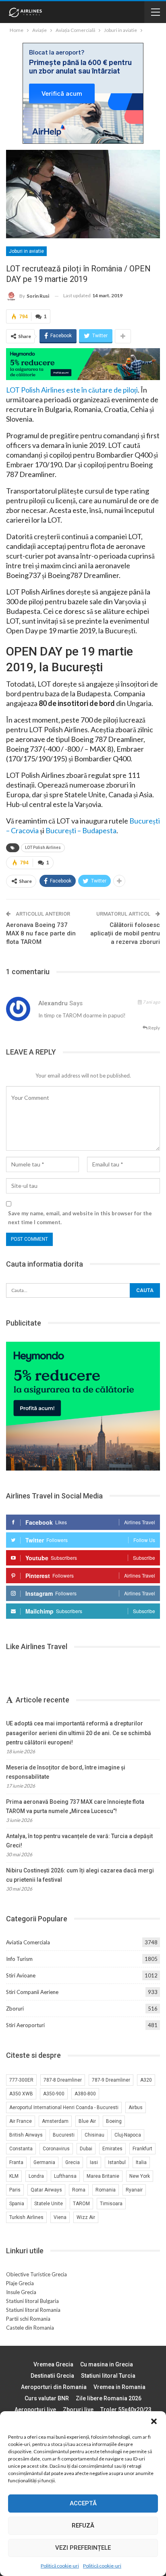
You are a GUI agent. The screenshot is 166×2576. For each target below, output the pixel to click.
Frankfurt (142, 2149)
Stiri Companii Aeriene (32, 1992)
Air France (21, 2121)
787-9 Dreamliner (111, 2080)
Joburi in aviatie (26, 251)
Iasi (94, 2162)
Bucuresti (64, 2135)
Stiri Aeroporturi (25, 2025)
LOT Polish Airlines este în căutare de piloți (72, 390)
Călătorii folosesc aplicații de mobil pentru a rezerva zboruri (125, 933)
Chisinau (94, 2135)
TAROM (81, 2204)
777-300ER (21, 2080)
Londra (36, 2176)
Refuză (83, 2526)
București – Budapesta (81, 830)
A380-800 (85, 2094)
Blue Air (87, 2121)
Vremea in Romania (119, 2387)
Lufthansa (65, 2176)
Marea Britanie (103, 2176)
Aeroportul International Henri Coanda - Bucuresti (64, 2107)
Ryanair (134, 2190)
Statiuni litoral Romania (33, 2310)
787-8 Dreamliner (63, 2080)
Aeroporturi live (35, 2410)
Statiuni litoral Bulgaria (32, 2301)
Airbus (136, 2107)
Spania (17, 2204)
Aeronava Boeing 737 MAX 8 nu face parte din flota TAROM (41, 933)
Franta (16, 2162)
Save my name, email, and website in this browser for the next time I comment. (80, 1218)
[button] (154, 2421)
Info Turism (19, 1959)
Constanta (21, 2149)
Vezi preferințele (83, 2548)
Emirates (112, 2149)
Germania (44, 2162)
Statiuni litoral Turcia (108, 2376)
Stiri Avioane (21, 1975)
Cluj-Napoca (128, 2135)
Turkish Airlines (26, 2217)
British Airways (26, 2135)
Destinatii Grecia (52, 2376)
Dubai (86, 2149)
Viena (60, 2217)
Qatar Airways (46, 2190)
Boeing (114, 2121)
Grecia (73, 2162)
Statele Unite (49, 2204)
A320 (146, 2080)
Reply (154, 1028)
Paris (15, 2190)
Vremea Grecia (53, 2364)
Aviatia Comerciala (28, 1942)
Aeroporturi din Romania (54, 2387)
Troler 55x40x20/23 (126, 2410)
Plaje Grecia (20, 2283)
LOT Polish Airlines (43, 848)
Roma (79, 2190)
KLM (14, 2176)
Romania (106, 2190)
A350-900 (54, 2094)
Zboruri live (78, 2410)
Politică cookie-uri (60, 2566)
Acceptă (83, 2503)
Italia (141, 2162)
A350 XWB (21, 2094)
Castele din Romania (30, 2328)
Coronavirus (56, 2149)
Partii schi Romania (28, 2319)
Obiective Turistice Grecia (36, 2274)
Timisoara (111, 2204)
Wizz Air (86, 2217)
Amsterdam (55, 2121)
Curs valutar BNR (47, 2398)
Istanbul (117, 2162)
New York (140, 2176)
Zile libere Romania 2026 (109, 2398)
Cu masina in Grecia (107, 2364)
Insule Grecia (21, 2292)
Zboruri (15, 2009)
